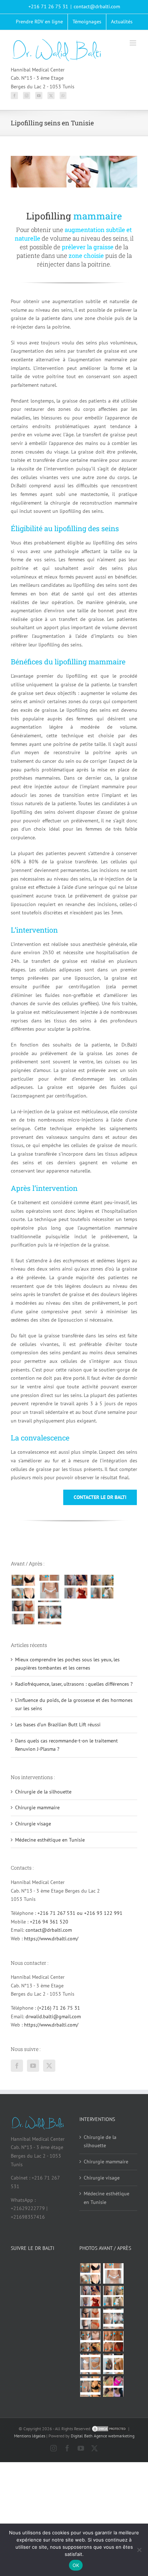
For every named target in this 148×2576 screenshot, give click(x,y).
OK (76, 2565)
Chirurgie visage (33, 1824)
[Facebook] (14, 96)
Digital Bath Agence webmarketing (103, 2436)
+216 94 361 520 (49, 1922)
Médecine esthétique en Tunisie (50, 1840)
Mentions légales (30, 2436)
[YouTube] (39, 96)
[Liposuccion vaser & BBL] (76, 1587)
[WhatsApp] (63, 96)
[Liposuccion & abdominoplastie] (23, 1612)
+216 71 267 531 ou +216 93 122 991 (80, 1913)
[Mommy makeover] (49, 1587)
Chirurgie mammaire (37, 1807)
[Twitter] (51, 96)
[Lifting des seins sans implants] (102, 1587)
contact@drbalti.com (97, 6)
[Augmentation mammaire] (23, 1587)
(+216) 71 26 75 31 (59, 2008)
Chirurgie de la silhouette (43, 1792)
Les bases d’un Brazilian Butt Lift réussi (58, 1725)
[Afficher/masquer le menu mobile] (133, 43)
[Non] (139, 2550)
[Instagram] (27, 96)
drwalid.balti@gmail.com (53, 2016)
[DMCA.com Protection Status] (109, 2429)
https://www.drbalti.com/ (51, 1939)
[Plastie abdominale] (90, 2364)
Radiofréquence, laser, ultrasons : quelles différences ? (74, 1684)
